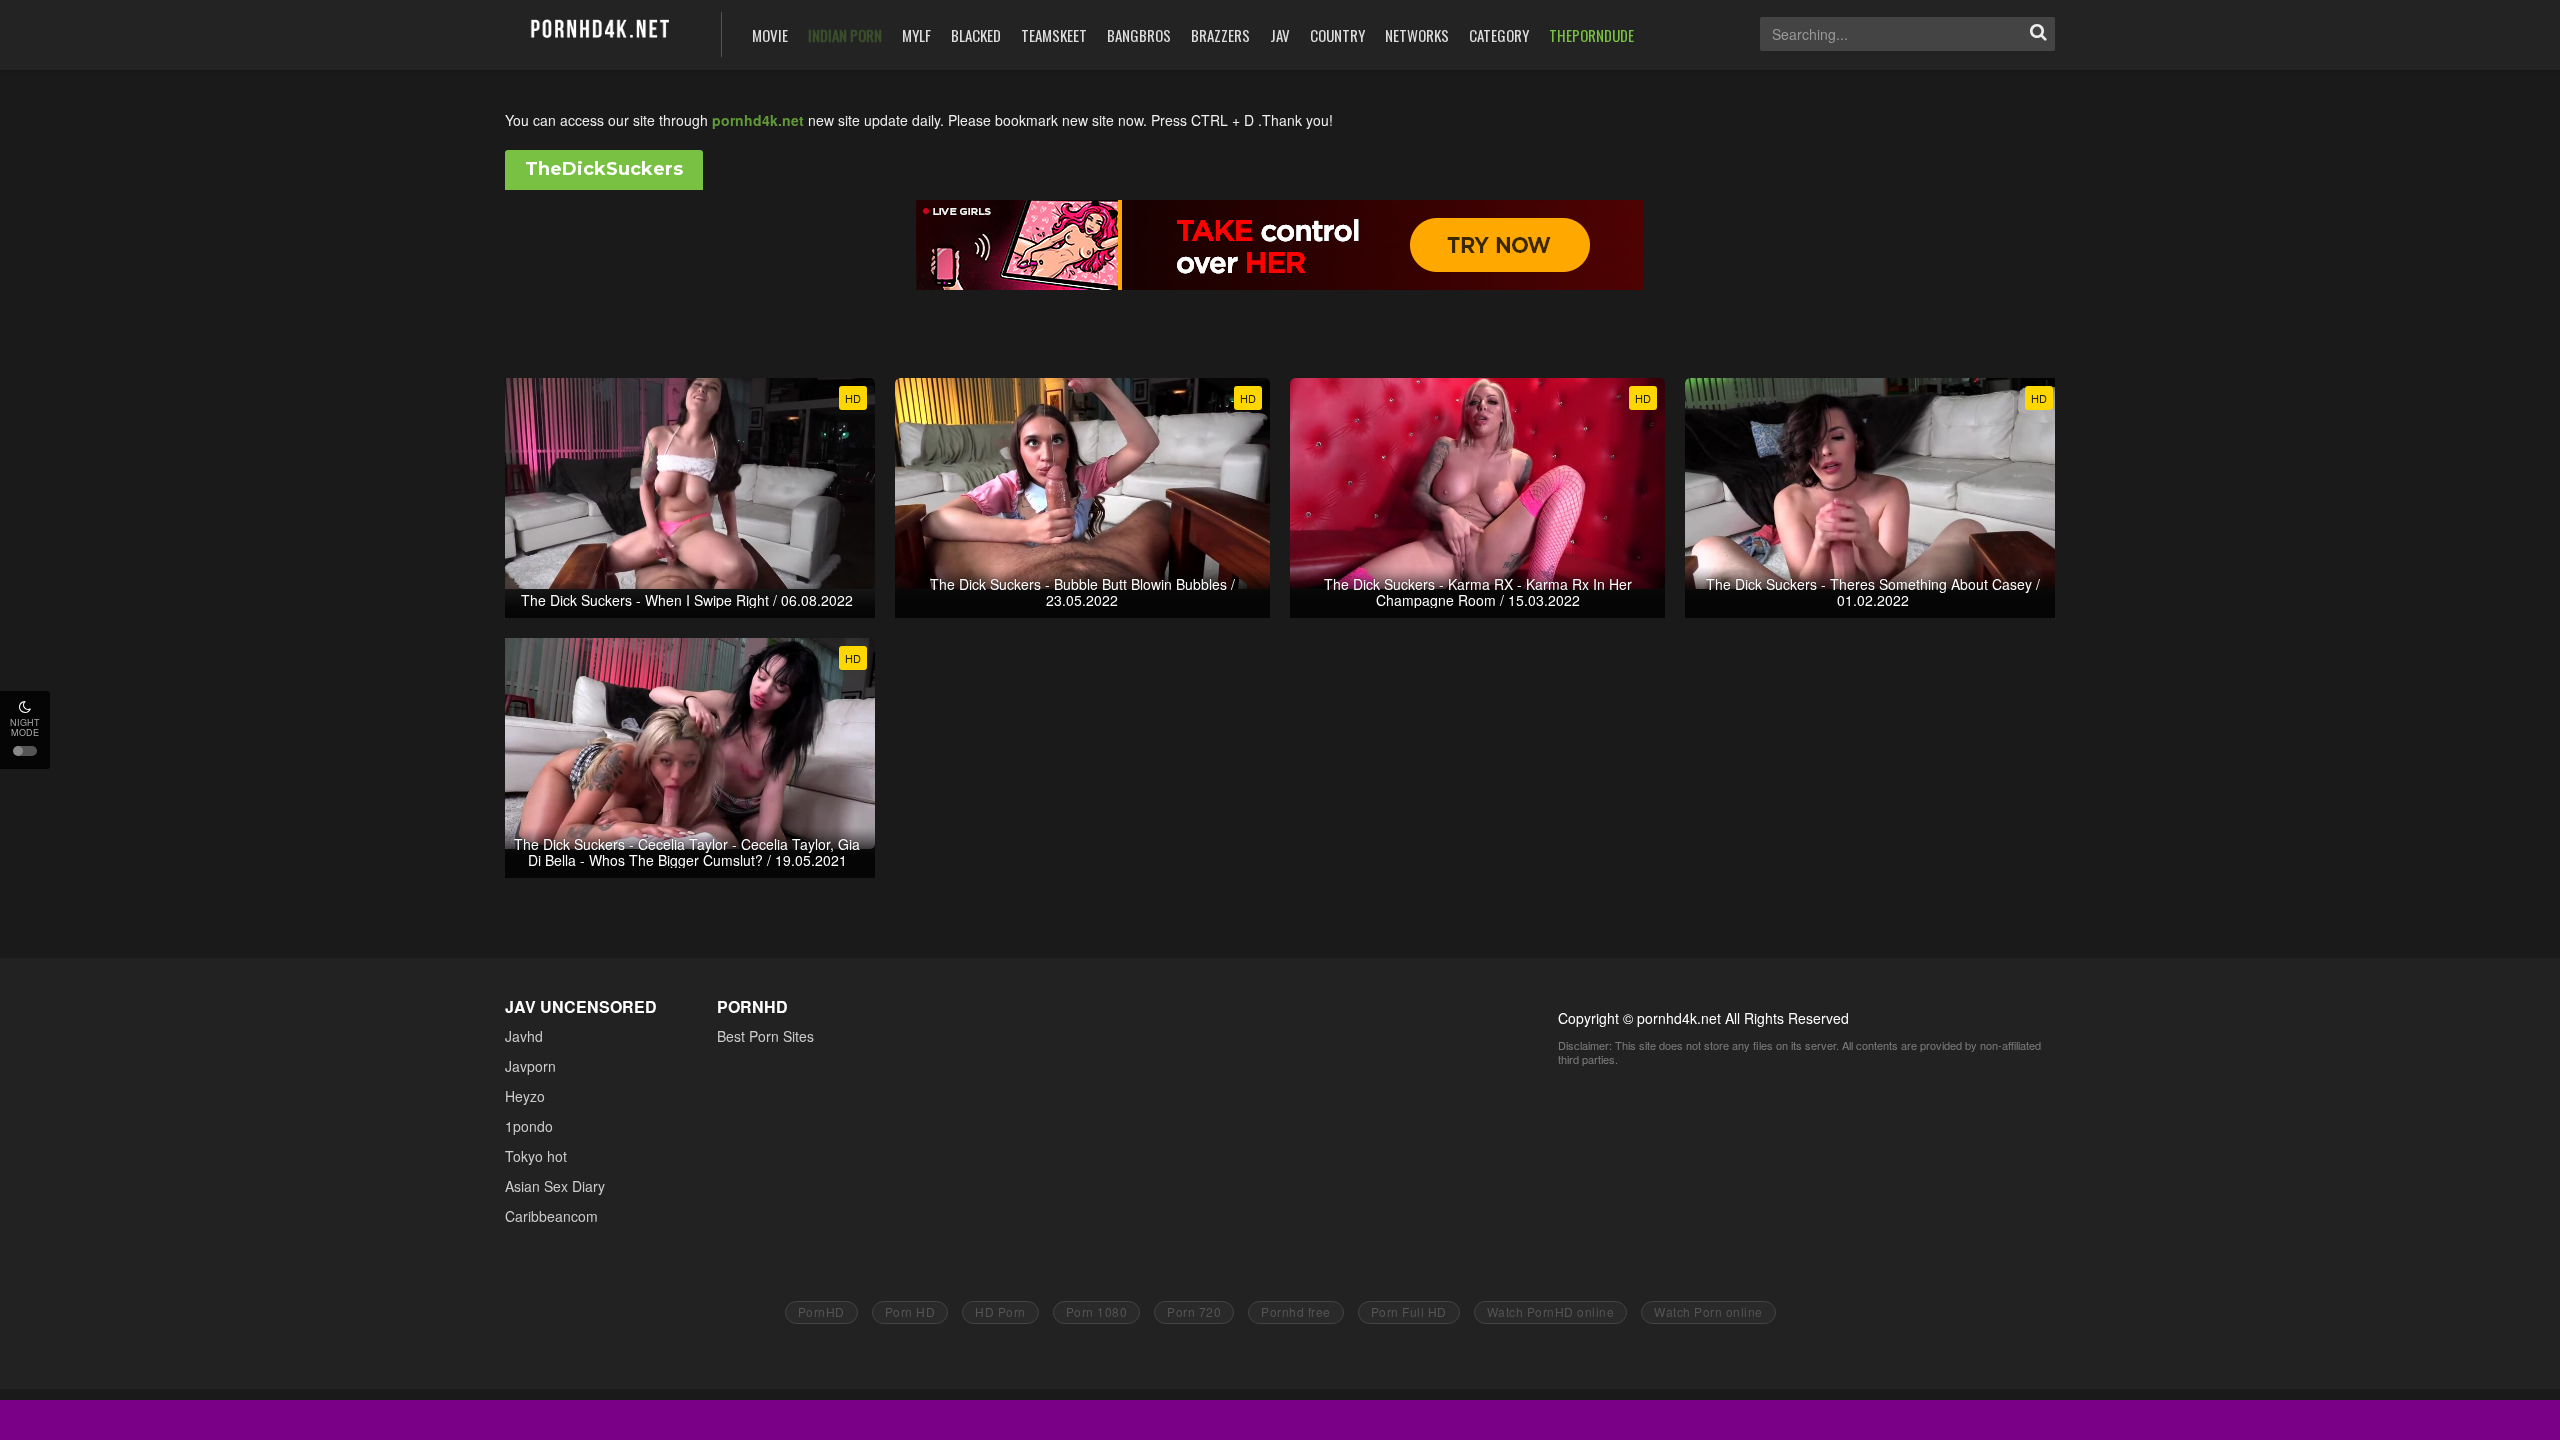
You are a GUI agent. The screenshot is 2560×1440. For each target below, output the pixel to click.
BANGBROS (1139, 35)
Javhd (524, 1036)
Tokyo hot (536, 1156)
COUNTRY (1337, 35)
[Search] (2038, 34)
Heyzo (525, 1096)
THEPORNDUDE (1591, 35)
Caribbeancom (551, 1216)
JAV (1280, 35)
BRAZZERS (1220, 35)
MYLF (916, 35)
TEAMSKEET (1054, 35)
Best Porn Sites (765, 1036)
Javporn (530, 1066)
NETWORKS (1417, 35)
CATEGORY (1499, 35)
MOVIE (770, 35)
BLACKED (976, 35)
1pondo (529, 1126)
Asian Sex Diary (555, 1186)
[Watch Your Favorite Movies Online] (598, 32)
